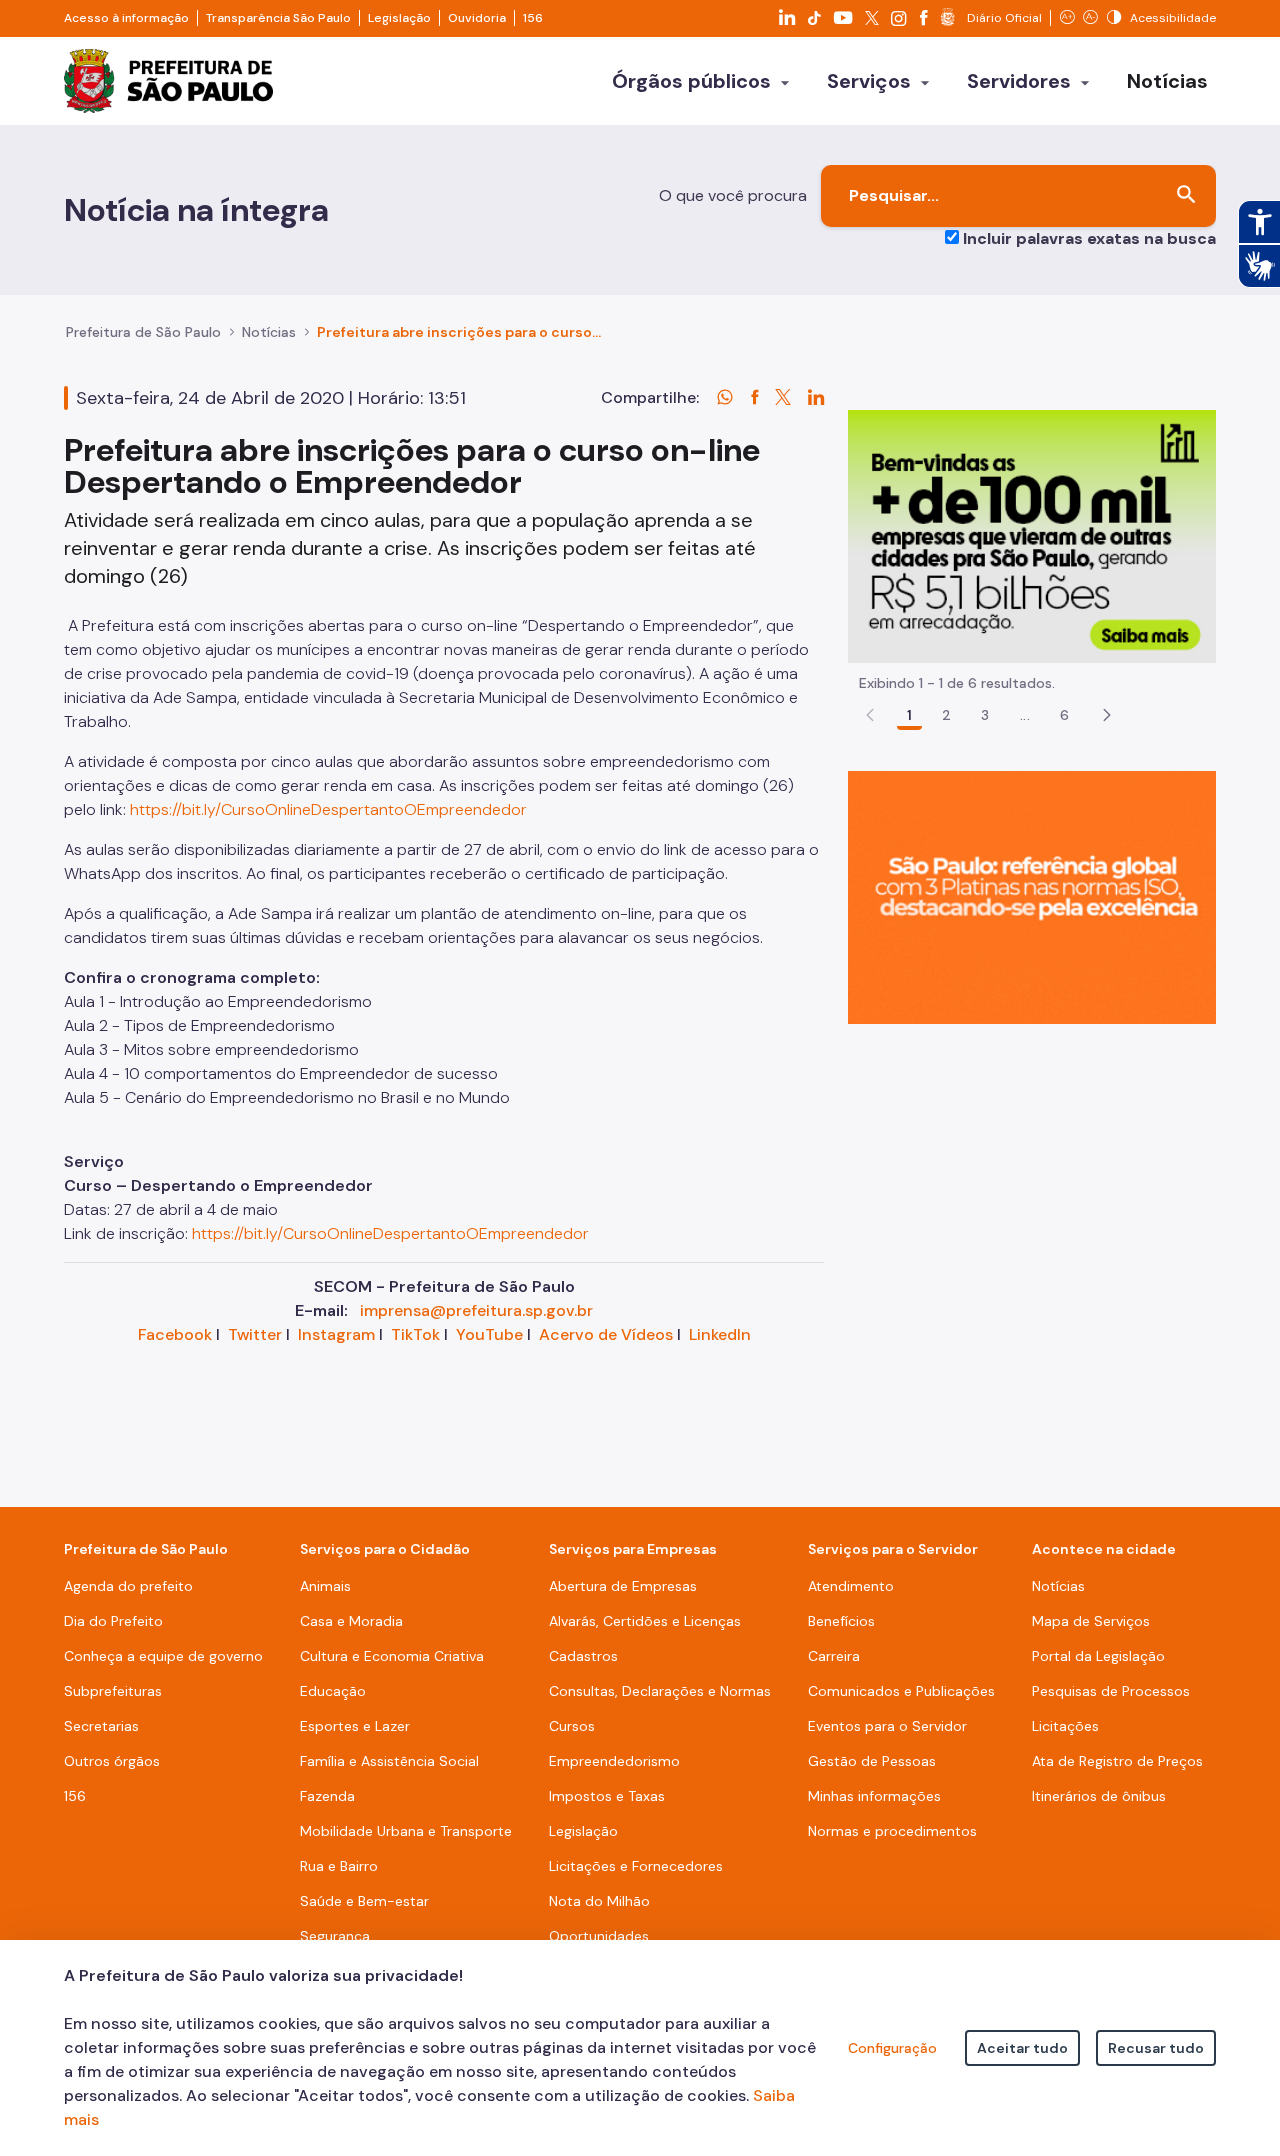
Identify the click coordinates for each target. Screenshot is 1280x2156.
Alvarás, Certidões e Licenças (645, 1621)
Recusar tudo (1156, 2048)
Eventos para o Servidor (887, 1726)
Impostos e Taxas (607, 1796)
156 (533, 18)
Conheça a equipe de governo (163, 1656)
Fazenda (327, 1796)
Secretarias (101, 1726)
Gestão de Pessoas (872, 1761)
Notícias (269, 332)
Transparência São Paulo (278, 18)
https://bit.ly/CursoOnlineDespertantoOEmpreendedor (328, 809)
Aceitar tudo (1022, 2048)
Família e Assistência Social (389, 1761)
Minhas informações (874, 1796)
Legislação (399, 18)
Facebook (175, 1334)
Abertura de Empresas (623, 1586)
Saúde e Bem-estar (364, 1901)
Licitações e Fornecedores (636, 1866)
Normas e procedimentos (892, 1831)
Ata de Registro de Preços (1117, 1761)
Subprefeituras (113, 1691)
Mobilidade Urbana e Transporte (406, 1831)
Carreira (834, 1656)
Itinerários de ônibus (1099, 1796)
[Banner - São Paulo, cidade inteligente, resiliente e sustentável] (1032, 896)
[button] (1107, 715)
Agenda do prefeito (128, 1586)
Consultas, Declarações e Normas (660, 1691)
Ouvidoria (477, 18)
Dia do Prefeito (113, 1621)
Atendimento (851, 1586)
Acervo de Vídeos (606, 1334)
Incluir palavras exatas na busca (1089, 238)
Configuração (892, 2048)
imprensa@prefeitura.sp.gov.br (476, 1310)
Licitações (1065, 1726)
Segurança (335, 1936)
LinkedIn (720, 1334)
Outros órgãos (112, 1761)
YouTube (489, 1334)
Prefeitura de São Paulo (143, 332)
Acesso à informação (126, 18)
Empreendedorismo (614, 1761)
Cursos (572, 1726)
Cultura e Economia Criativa (392, 1656)
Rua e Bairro (339, 1866)
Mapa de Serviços (1091, 1621)
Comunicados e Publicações (901, 1691)
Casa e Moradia (351, 1621)
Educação (333, 1691)
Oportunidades (599, 1936)
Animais (325, 1586)
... (1025, 715)
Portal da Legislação (1098, 1656)
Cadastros (583, 1656)
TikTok (415, 1334)
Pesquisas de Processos (1111, 1691)
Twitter (255, 1334)
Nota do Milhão (599, 1901)
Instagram (336, 1334)
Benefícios (841, 1621)
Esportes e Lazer (355, 1726)
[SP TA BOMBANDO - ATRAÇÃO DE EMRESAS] (1032, 535)
